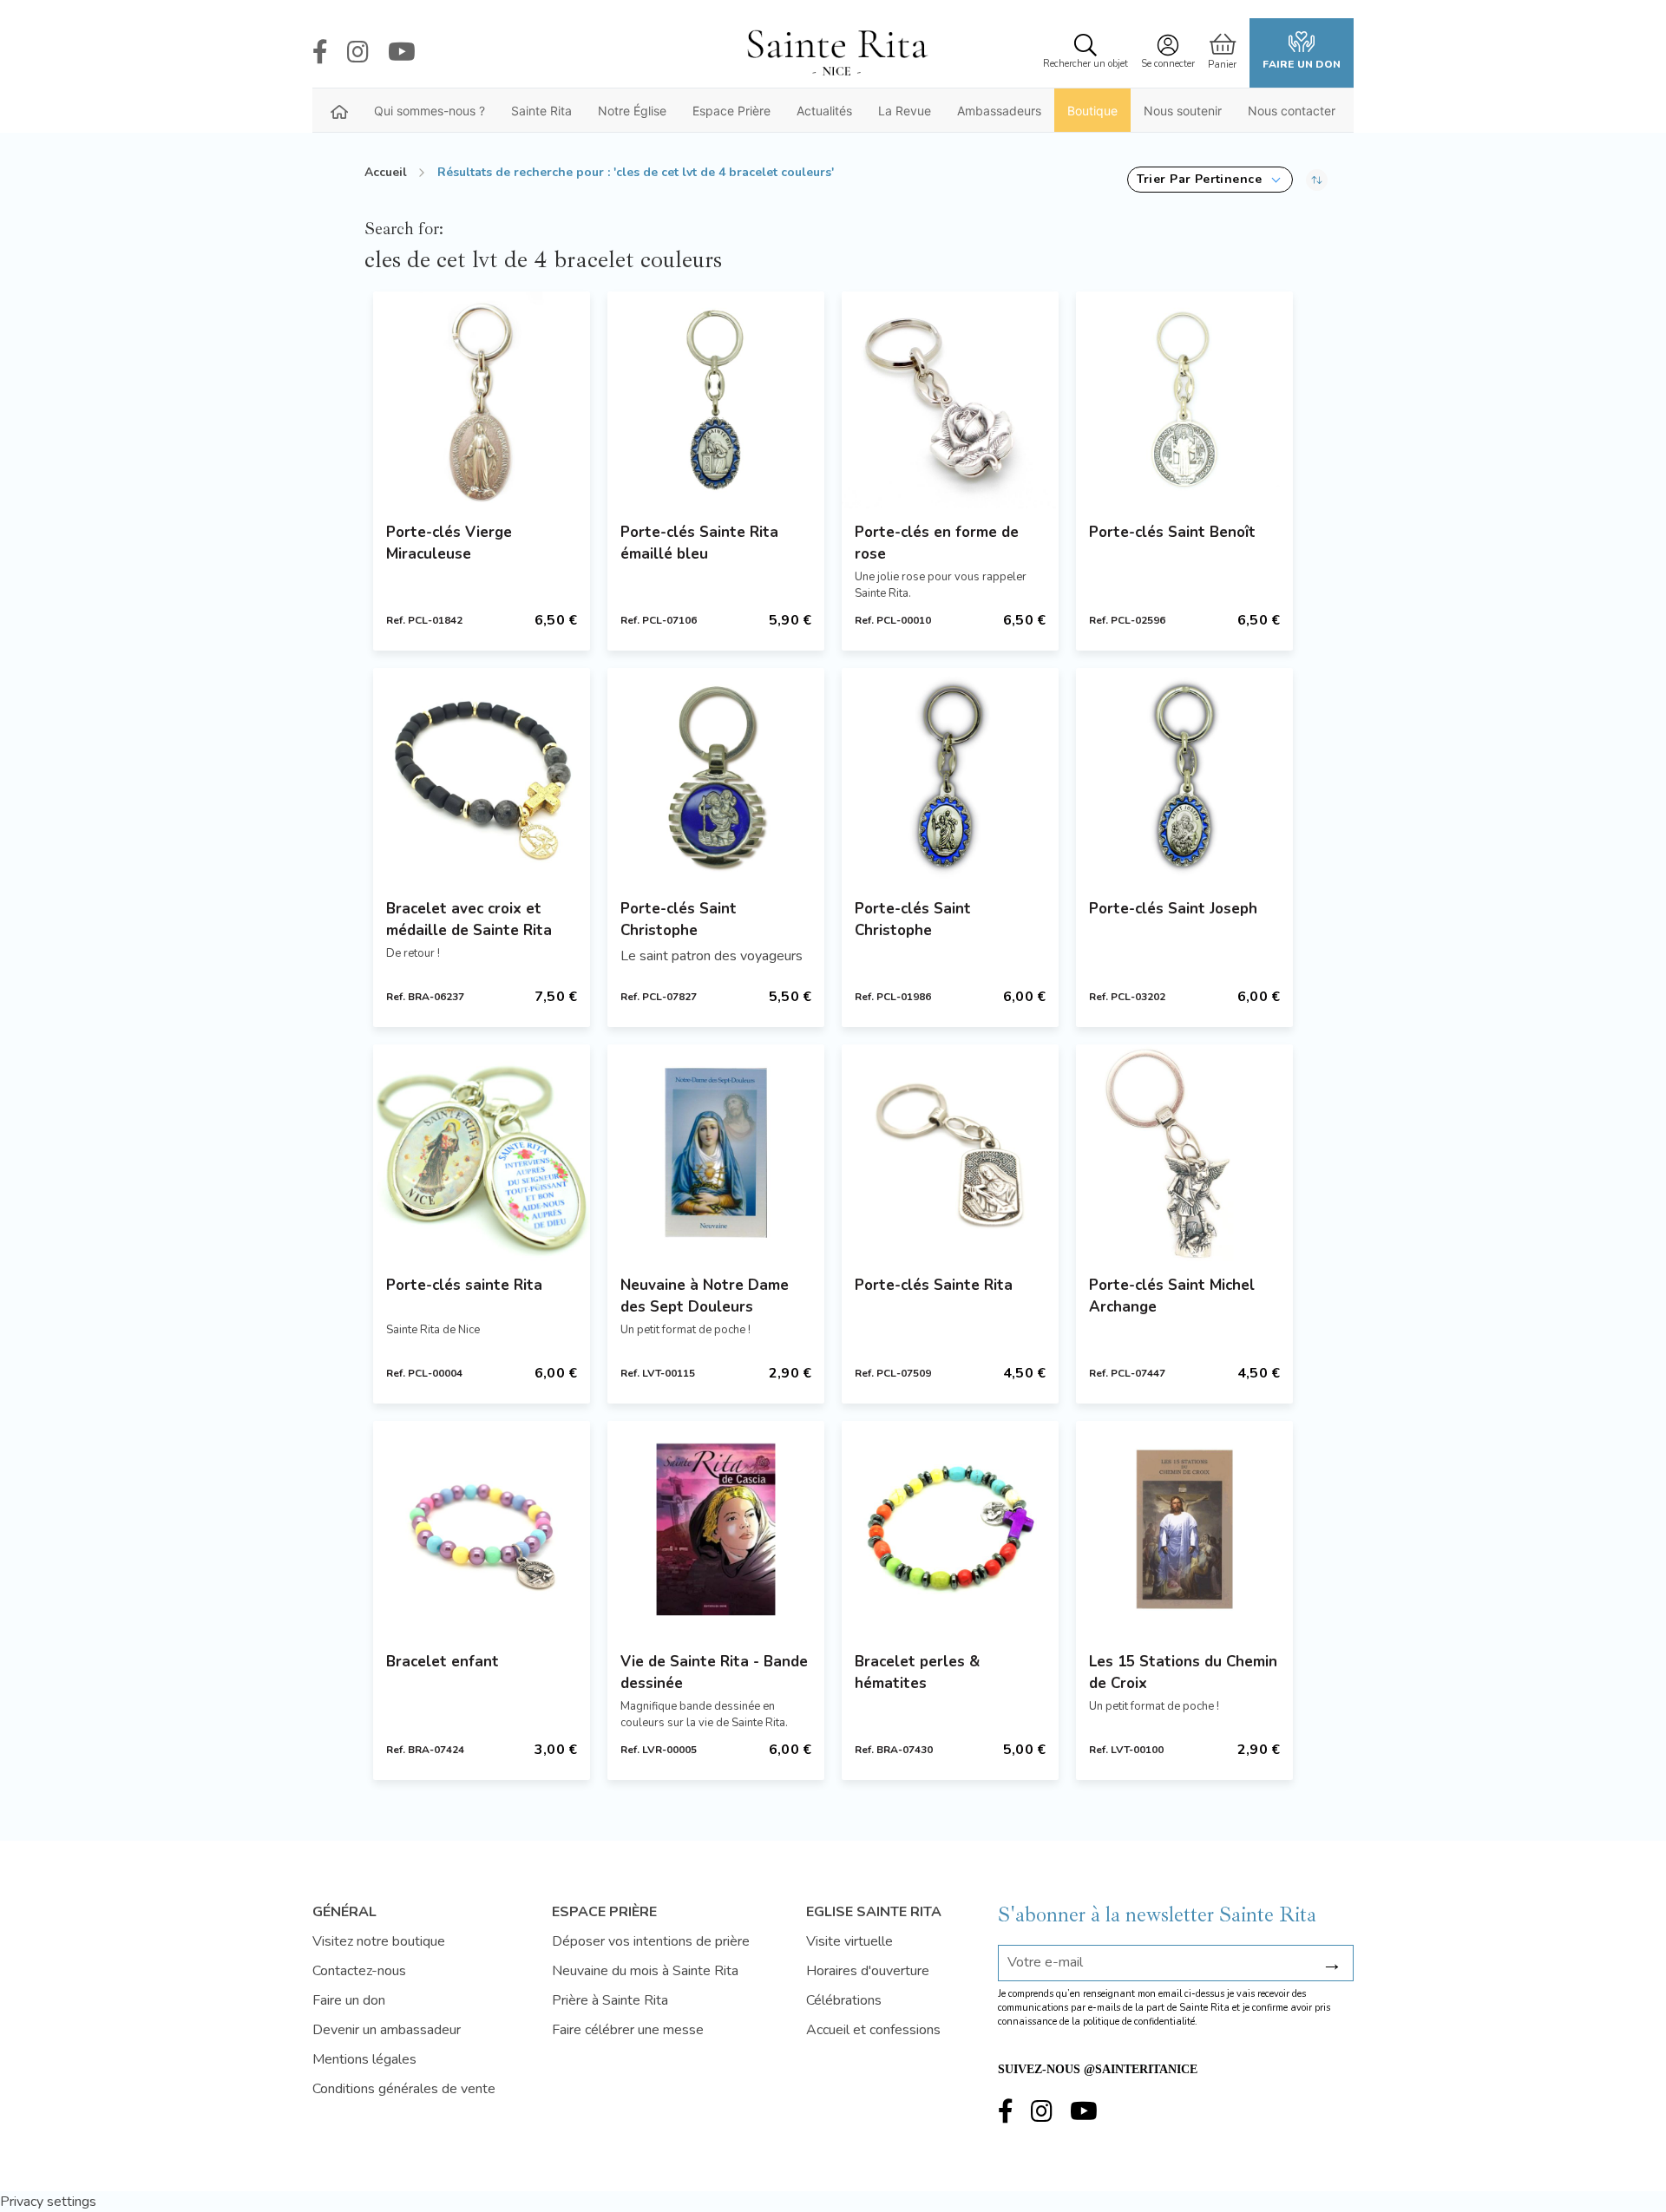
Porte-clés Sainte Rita (934, 1285)
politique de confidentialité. (1140, 2022)
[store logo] (836, 53)
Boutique (1092, 111)
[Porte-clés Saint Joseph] (1184, 776)
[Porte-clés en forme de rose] (950, 400)
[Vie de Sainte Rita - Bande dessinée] (716, 1529)
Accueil (386, 172)
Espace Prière (731, 111)
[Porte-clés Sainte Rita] (950, 1153)
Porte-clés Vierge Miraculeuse (449, 543)
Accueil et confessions (873, 2030)
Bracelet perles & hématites (917, 1672)
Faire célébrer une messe (628, 2030)
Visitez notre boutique (379, 1941)
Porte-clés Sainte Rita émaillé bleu (699, 543)
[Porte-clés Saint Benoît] (1184, 400)
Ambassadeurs (999, 111)
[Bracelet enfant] (482, 1529)
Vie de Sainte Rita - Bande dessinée (714, 1672)
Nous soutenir (1183, 111)
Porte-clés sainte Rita (464, 1285)
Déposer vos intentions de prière (651, 1941)
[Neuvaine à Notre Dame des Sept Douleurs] (716, 1153)
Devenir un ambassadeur (387, 2030)
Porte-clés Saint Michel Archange (1172, 1296)
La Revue (905, 111)
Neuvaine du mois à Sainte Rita (645, 1971)
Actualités (824, 111)
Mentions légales (364, 2059)
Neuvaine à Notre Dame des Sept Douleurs (705, 1296)
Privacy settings (48, 2202)
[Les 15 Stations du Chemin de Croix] (1184, 1529)
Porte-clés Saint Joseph (1173, 909)
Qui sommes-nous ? (430, 111)
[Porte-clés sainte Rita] (482, 1153)
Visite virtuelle (849, 1941)
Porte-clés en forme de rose (937, 543)
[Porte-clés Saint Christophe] (716, 776)
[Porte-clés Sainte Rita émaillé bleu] (716, 400)
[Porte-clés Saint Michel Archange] (1184, 1153)
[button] (1210, 180)
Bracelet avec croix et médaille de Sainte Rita (469, 919)
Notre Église (632, 111)
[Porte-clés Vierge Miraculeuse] (482, 400)
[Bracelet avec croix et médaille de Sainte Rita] (482, 776)
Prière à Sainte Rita (610, 2000)
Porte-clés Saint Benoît (1172, 532)
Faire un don (1302, 64)
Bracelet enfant (443, 1662)
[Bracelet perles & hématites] (950, 1529)
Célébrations (844, 2000)
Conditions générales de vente (404, 2089)
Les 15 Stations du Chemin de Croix (1183, 1672)
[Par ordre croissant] (1317, 180)
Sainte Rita (541, 111)
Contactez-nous (359, 1971)
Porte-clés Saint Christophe (679, 919)
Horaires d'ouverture (868, 1971)
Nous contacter (1292, 111)
